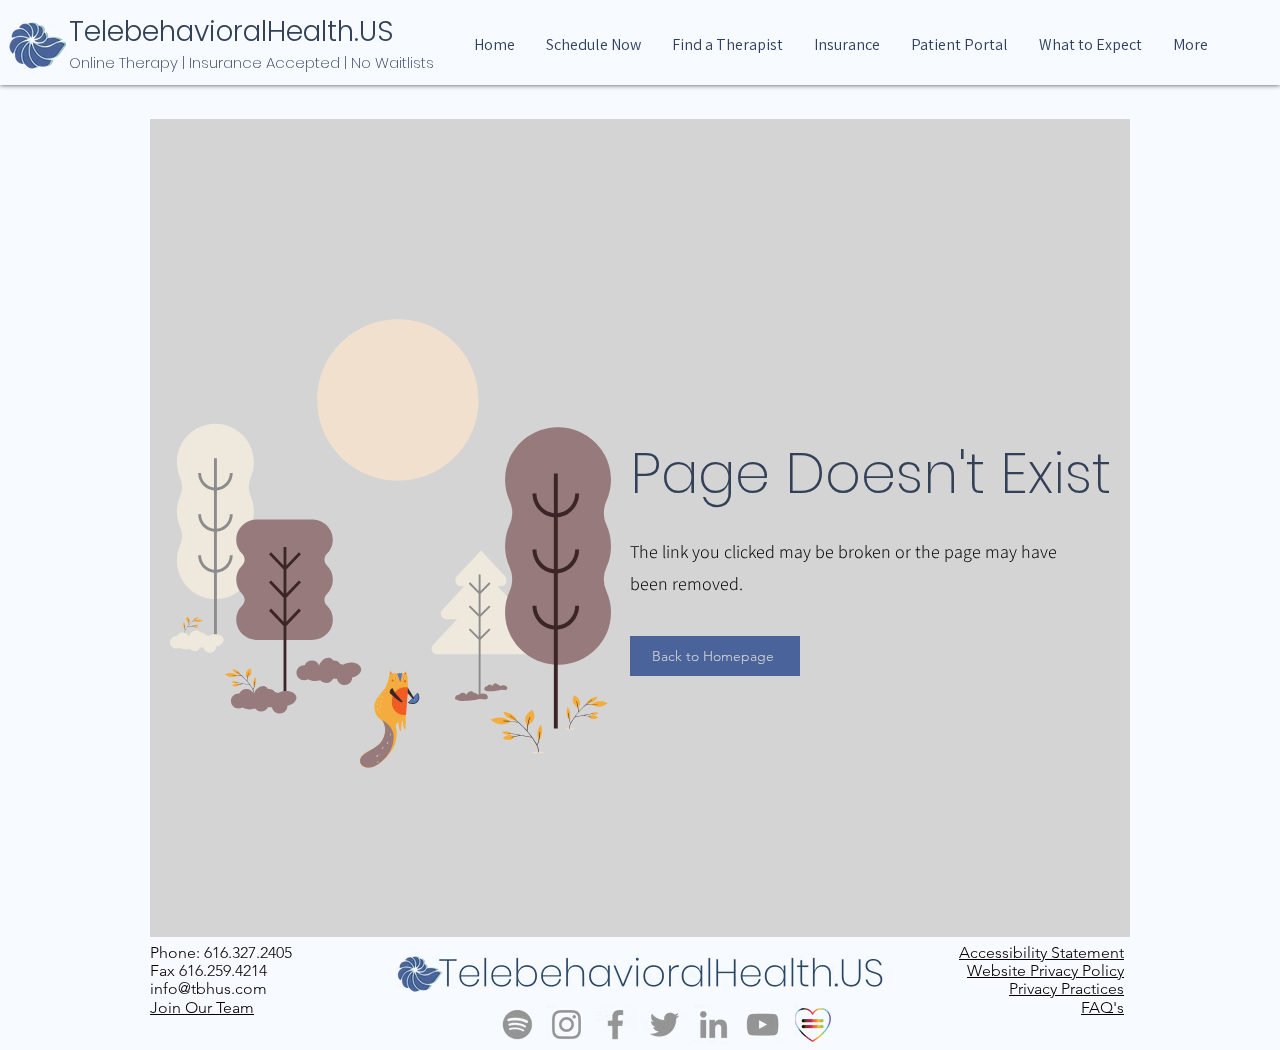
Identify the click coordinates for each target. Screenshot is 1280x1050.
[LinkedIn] (713, 1024)
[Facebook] (615, 1024)
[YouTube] (762, 1024)
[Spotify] (517, 1024)
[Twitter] (664, 1024)
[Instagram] (566, 1024)
